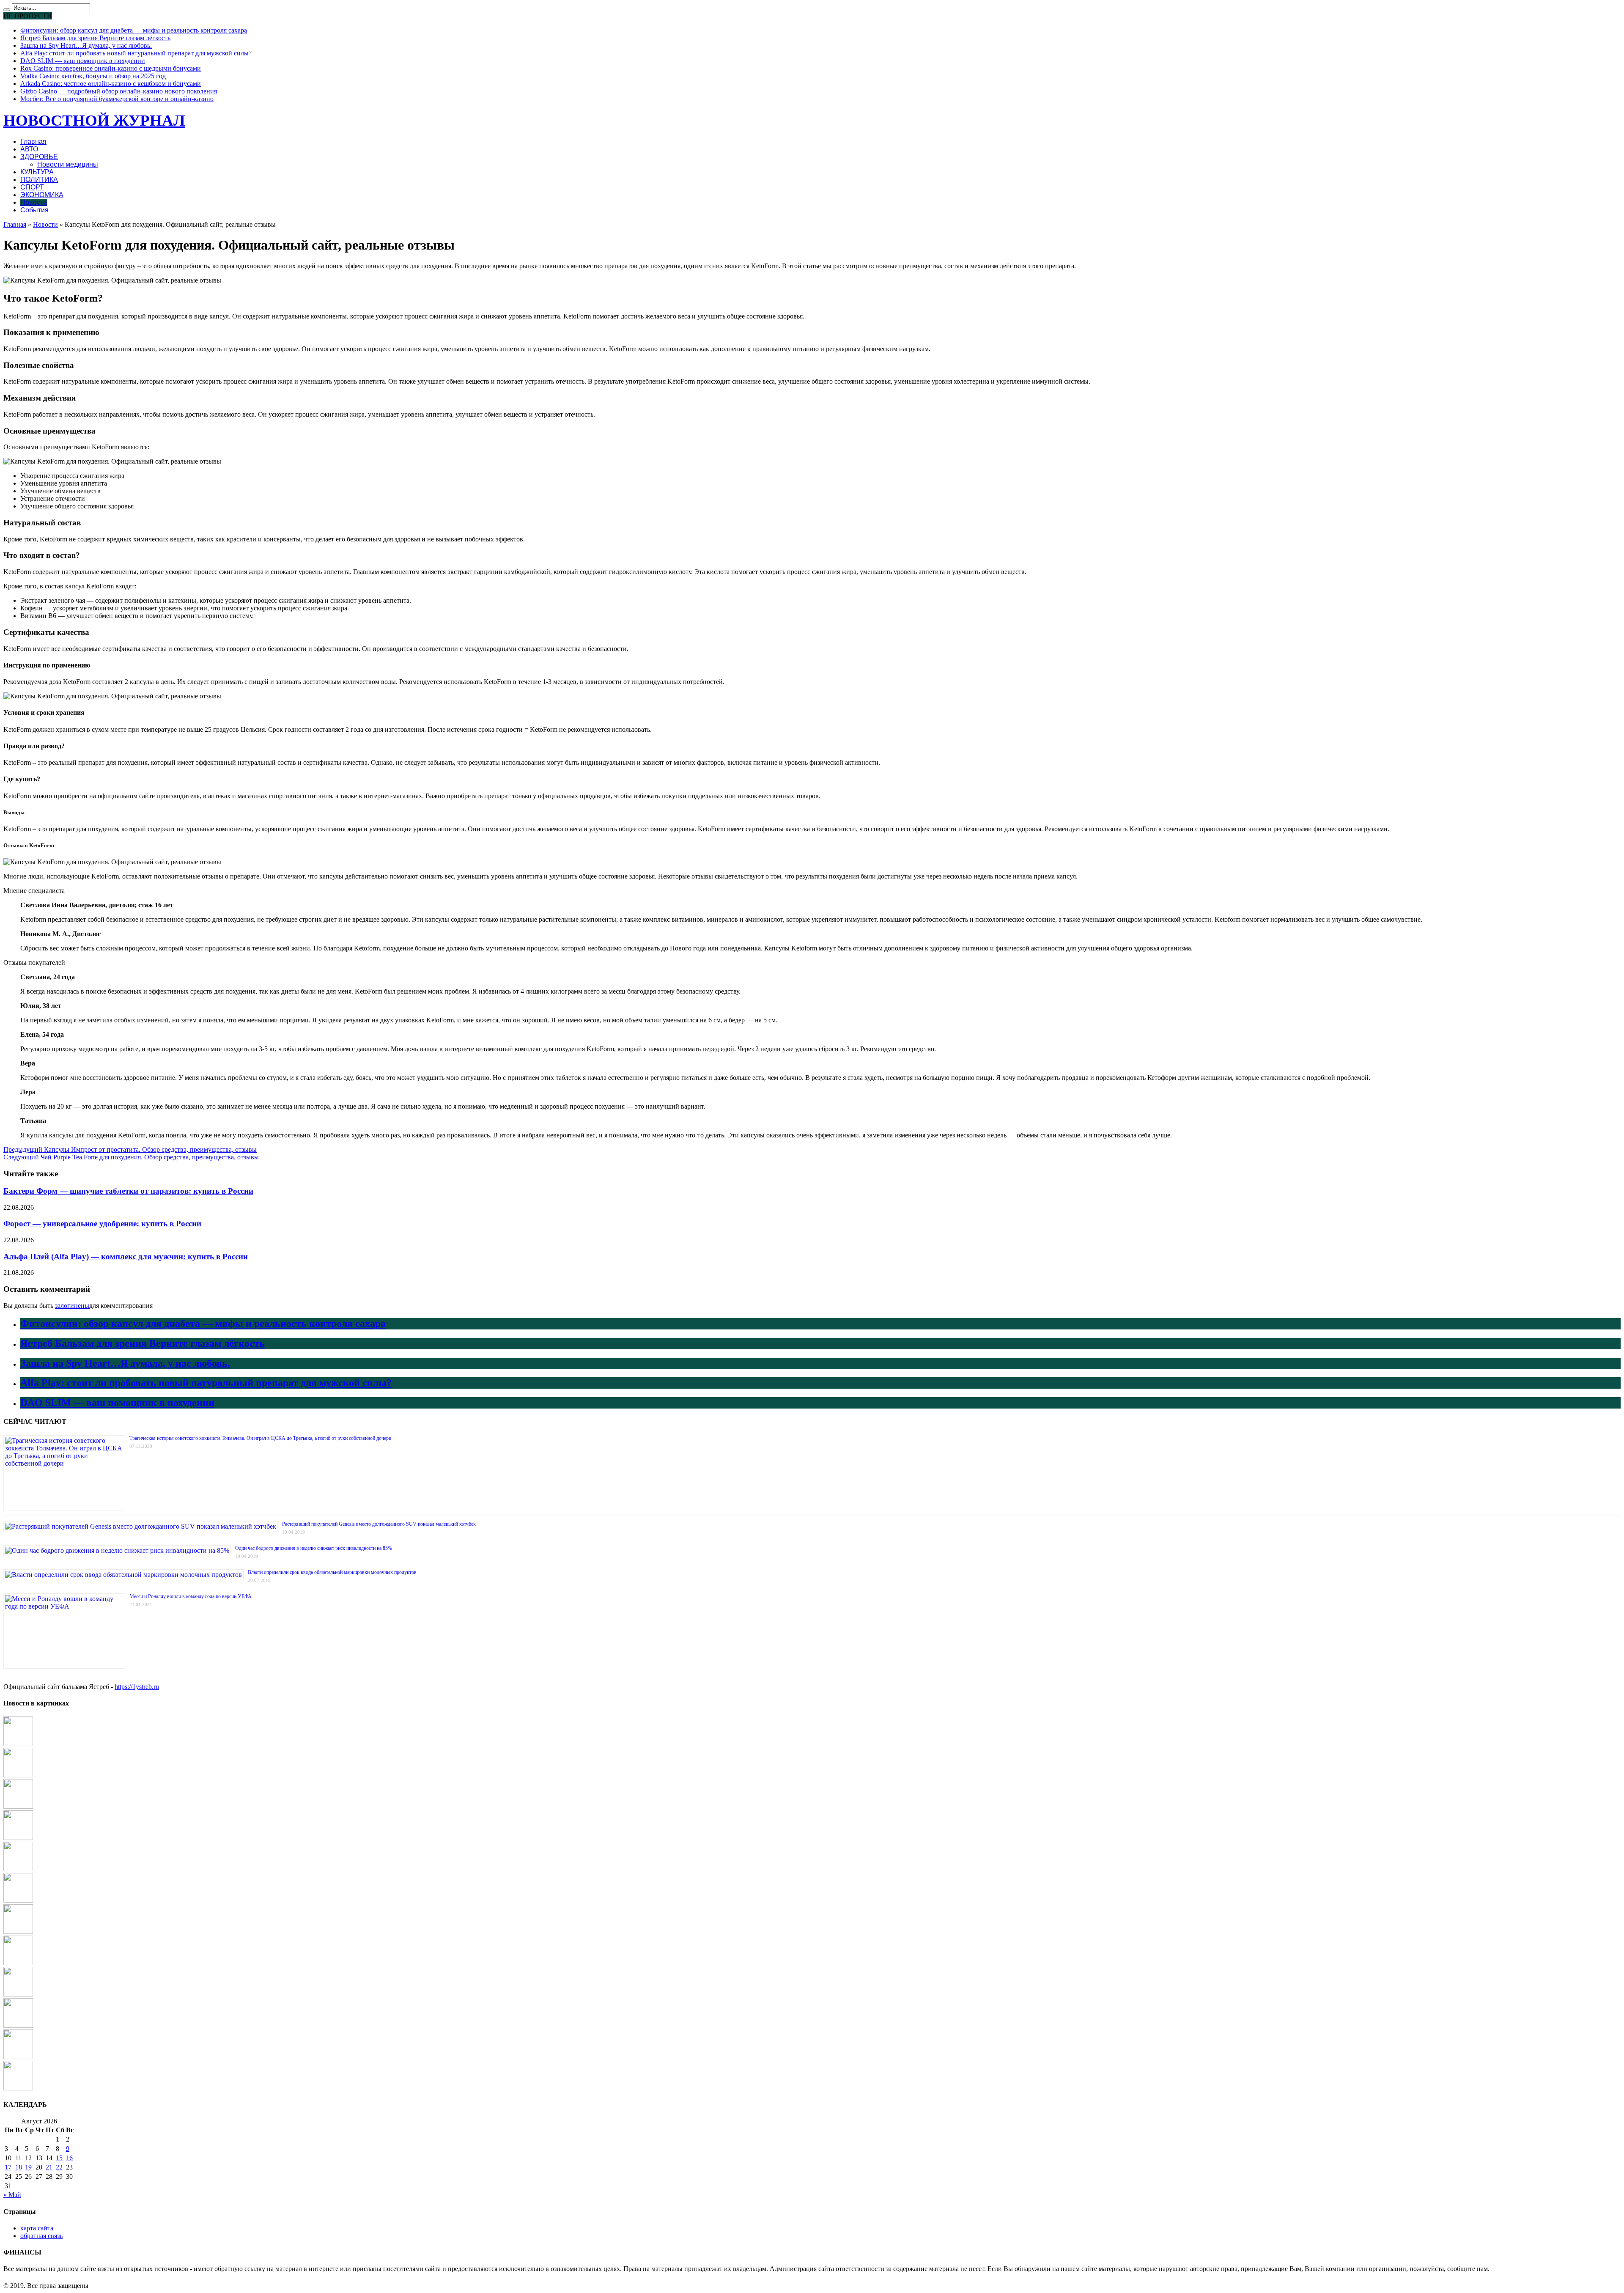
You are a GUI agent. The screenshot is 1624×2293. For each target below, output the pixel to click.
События (34, 210)
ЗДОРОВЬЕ (39, 157)
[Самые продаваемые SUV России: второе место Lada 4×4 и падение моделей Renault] (18, 1806)
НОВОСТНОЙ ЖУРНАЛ (94, 120)
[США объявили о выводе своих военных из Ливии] (18, 1994)
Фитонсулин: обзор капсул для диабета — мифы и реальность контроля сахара (134, 30)
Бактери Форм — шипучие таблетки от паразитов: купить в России (128, 1191)
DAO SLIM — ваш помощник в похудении (83, 61)
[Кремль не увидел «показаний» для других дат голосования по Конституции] (18, 1963)
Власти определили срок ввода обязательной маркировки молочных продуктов (332, 1572)
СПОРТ (32, 187)
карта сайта (37, 2228)
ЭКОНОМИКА (42, 195)
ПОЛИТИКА (39, 180)
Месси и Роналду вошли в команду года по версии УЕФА (191, 1596)
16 (69, 2158)
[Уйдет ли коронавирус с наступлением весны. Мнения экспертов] (18, 2025)
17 (8, 2167)
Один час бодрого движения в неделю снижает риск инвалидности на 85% (314, 1548)
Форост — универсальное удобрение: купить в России (102, 1223)
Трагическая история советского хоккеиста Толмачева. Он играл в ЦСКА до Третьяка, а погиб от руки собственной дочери (260, 1438)
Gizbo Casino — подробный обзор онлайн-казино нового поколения (119, 91)
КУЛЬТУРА (37, 172)
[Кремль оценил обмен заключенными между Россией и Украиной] (18, 1900)
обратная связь (41, 2236)
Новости (34, 202)
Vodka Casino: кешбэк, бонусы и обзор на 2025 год (93, 76)
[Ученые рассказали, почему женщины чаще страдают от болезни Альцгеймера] (18, 1869)
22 (59, 2167)
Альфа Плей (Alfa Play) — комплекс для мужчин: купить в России (126, 1256)
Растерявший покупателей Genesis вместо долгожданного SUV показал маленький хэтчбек (379, 1524)
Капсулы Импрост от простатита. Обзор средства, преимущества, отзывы (130, 1149)
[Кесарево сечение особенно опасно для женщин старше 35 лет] (18, 1932)
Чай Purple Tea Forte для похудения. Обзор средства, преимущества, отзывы (131, 1157)
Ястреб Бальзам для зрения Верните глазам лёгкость (95, 38)
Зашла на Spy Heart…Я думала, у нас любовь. (86, 45)
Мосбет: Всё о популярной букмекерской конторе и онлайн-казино (117, 99)
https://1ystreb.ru (137, 1687)
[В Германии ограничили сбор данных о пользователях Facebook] (18, 2088)
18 (19, 2167)
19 (28, 2167)
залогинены (72, 1306)
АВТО (29, 149)
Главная (33, 141)
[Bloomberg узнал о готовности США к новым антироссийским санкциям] (18, 1775)
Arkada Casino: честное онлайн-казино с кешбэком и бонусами (111, 84)
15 (59, 2158)
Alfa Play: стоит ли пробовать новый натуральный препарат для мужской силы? (136, 53)
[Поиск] (7, 10)
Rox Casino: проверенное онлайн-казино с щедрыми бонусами (111, 68)
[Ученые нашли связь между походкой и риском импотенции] (18, 1744)
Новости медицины (68, 164)
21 (49, 2167)
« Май (12, 2195)
